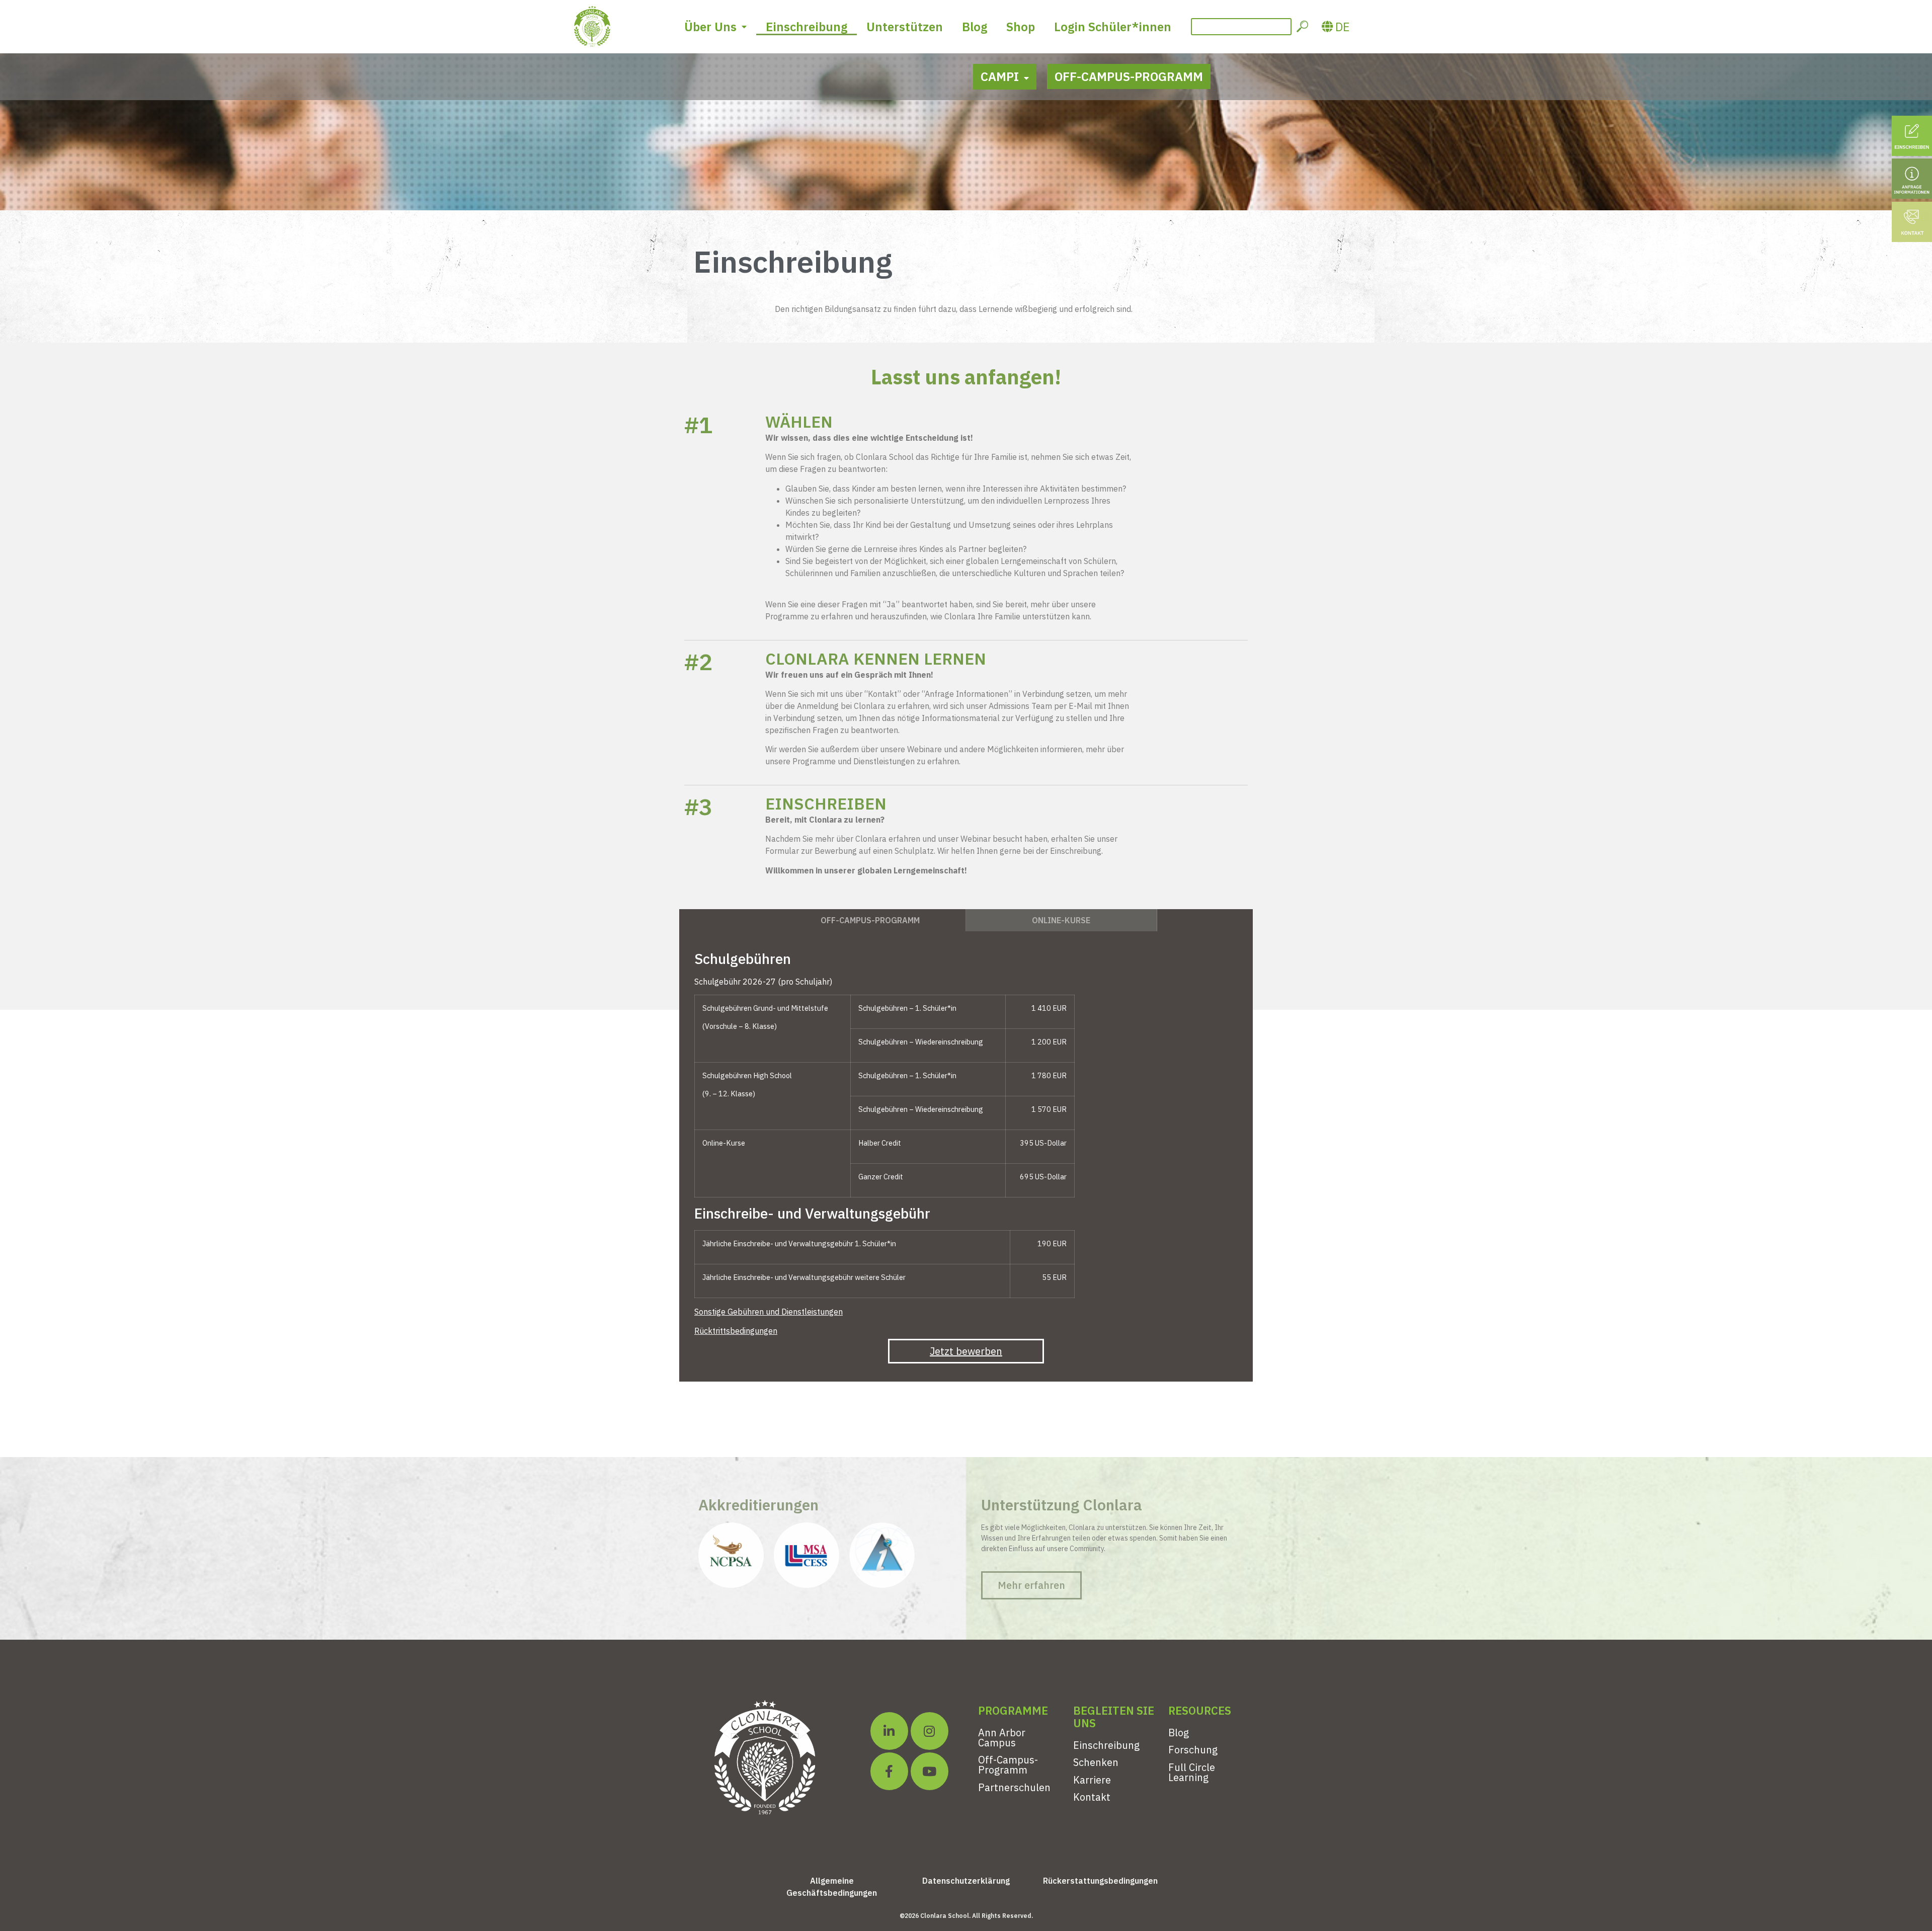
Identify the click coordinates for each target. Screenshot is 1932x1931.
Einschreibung (807, 27)
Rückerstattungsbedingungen (1100, 1881)
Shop (1021, 27)
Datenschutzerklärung (966, 1881)
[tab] (870, 920)
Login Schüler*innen (1113, 27)
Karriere (1092, 1780)
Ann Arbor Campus (1002, 1738)
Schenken (1096, 1762)
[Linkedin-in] (889, 1731)
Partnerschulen (1014, 1787)
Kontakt (1092, 1797)
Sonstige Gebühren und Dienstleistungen (769, 1312)
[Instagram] (930, 1731)
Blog (975, 27)
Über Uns (710, 27)
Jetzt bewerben (966, 1351)
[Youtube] (930, 1771)
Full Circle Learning (1192, 1772)
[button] (1031, 1585)
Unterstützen (905, 27)
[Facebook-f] (889, 1771)
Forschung (1193, 1750)
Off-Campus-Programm (1129, 76)
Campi (1000, 76)
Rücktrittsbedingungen (736, 1331)
